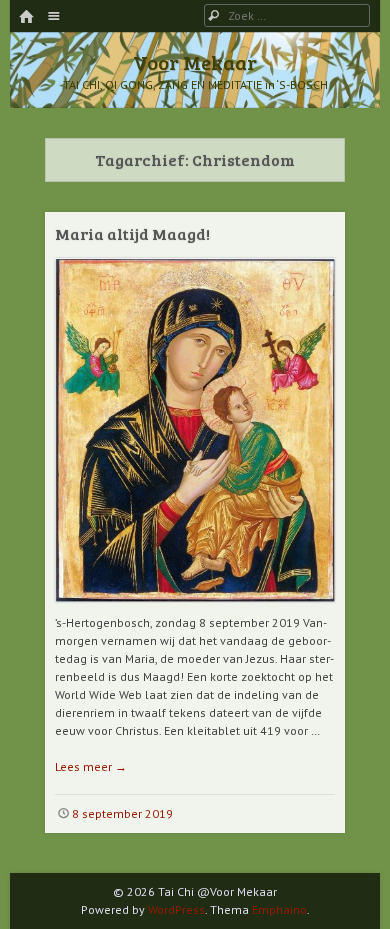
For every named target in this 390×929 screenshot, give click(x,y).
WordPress (176, 909)
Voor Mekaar (195, 62)
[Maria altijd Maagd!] (195, 609)
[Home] (26, 17)
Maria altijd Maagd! (132, 233)
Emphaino (279, 909)
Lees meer (91, 766)
